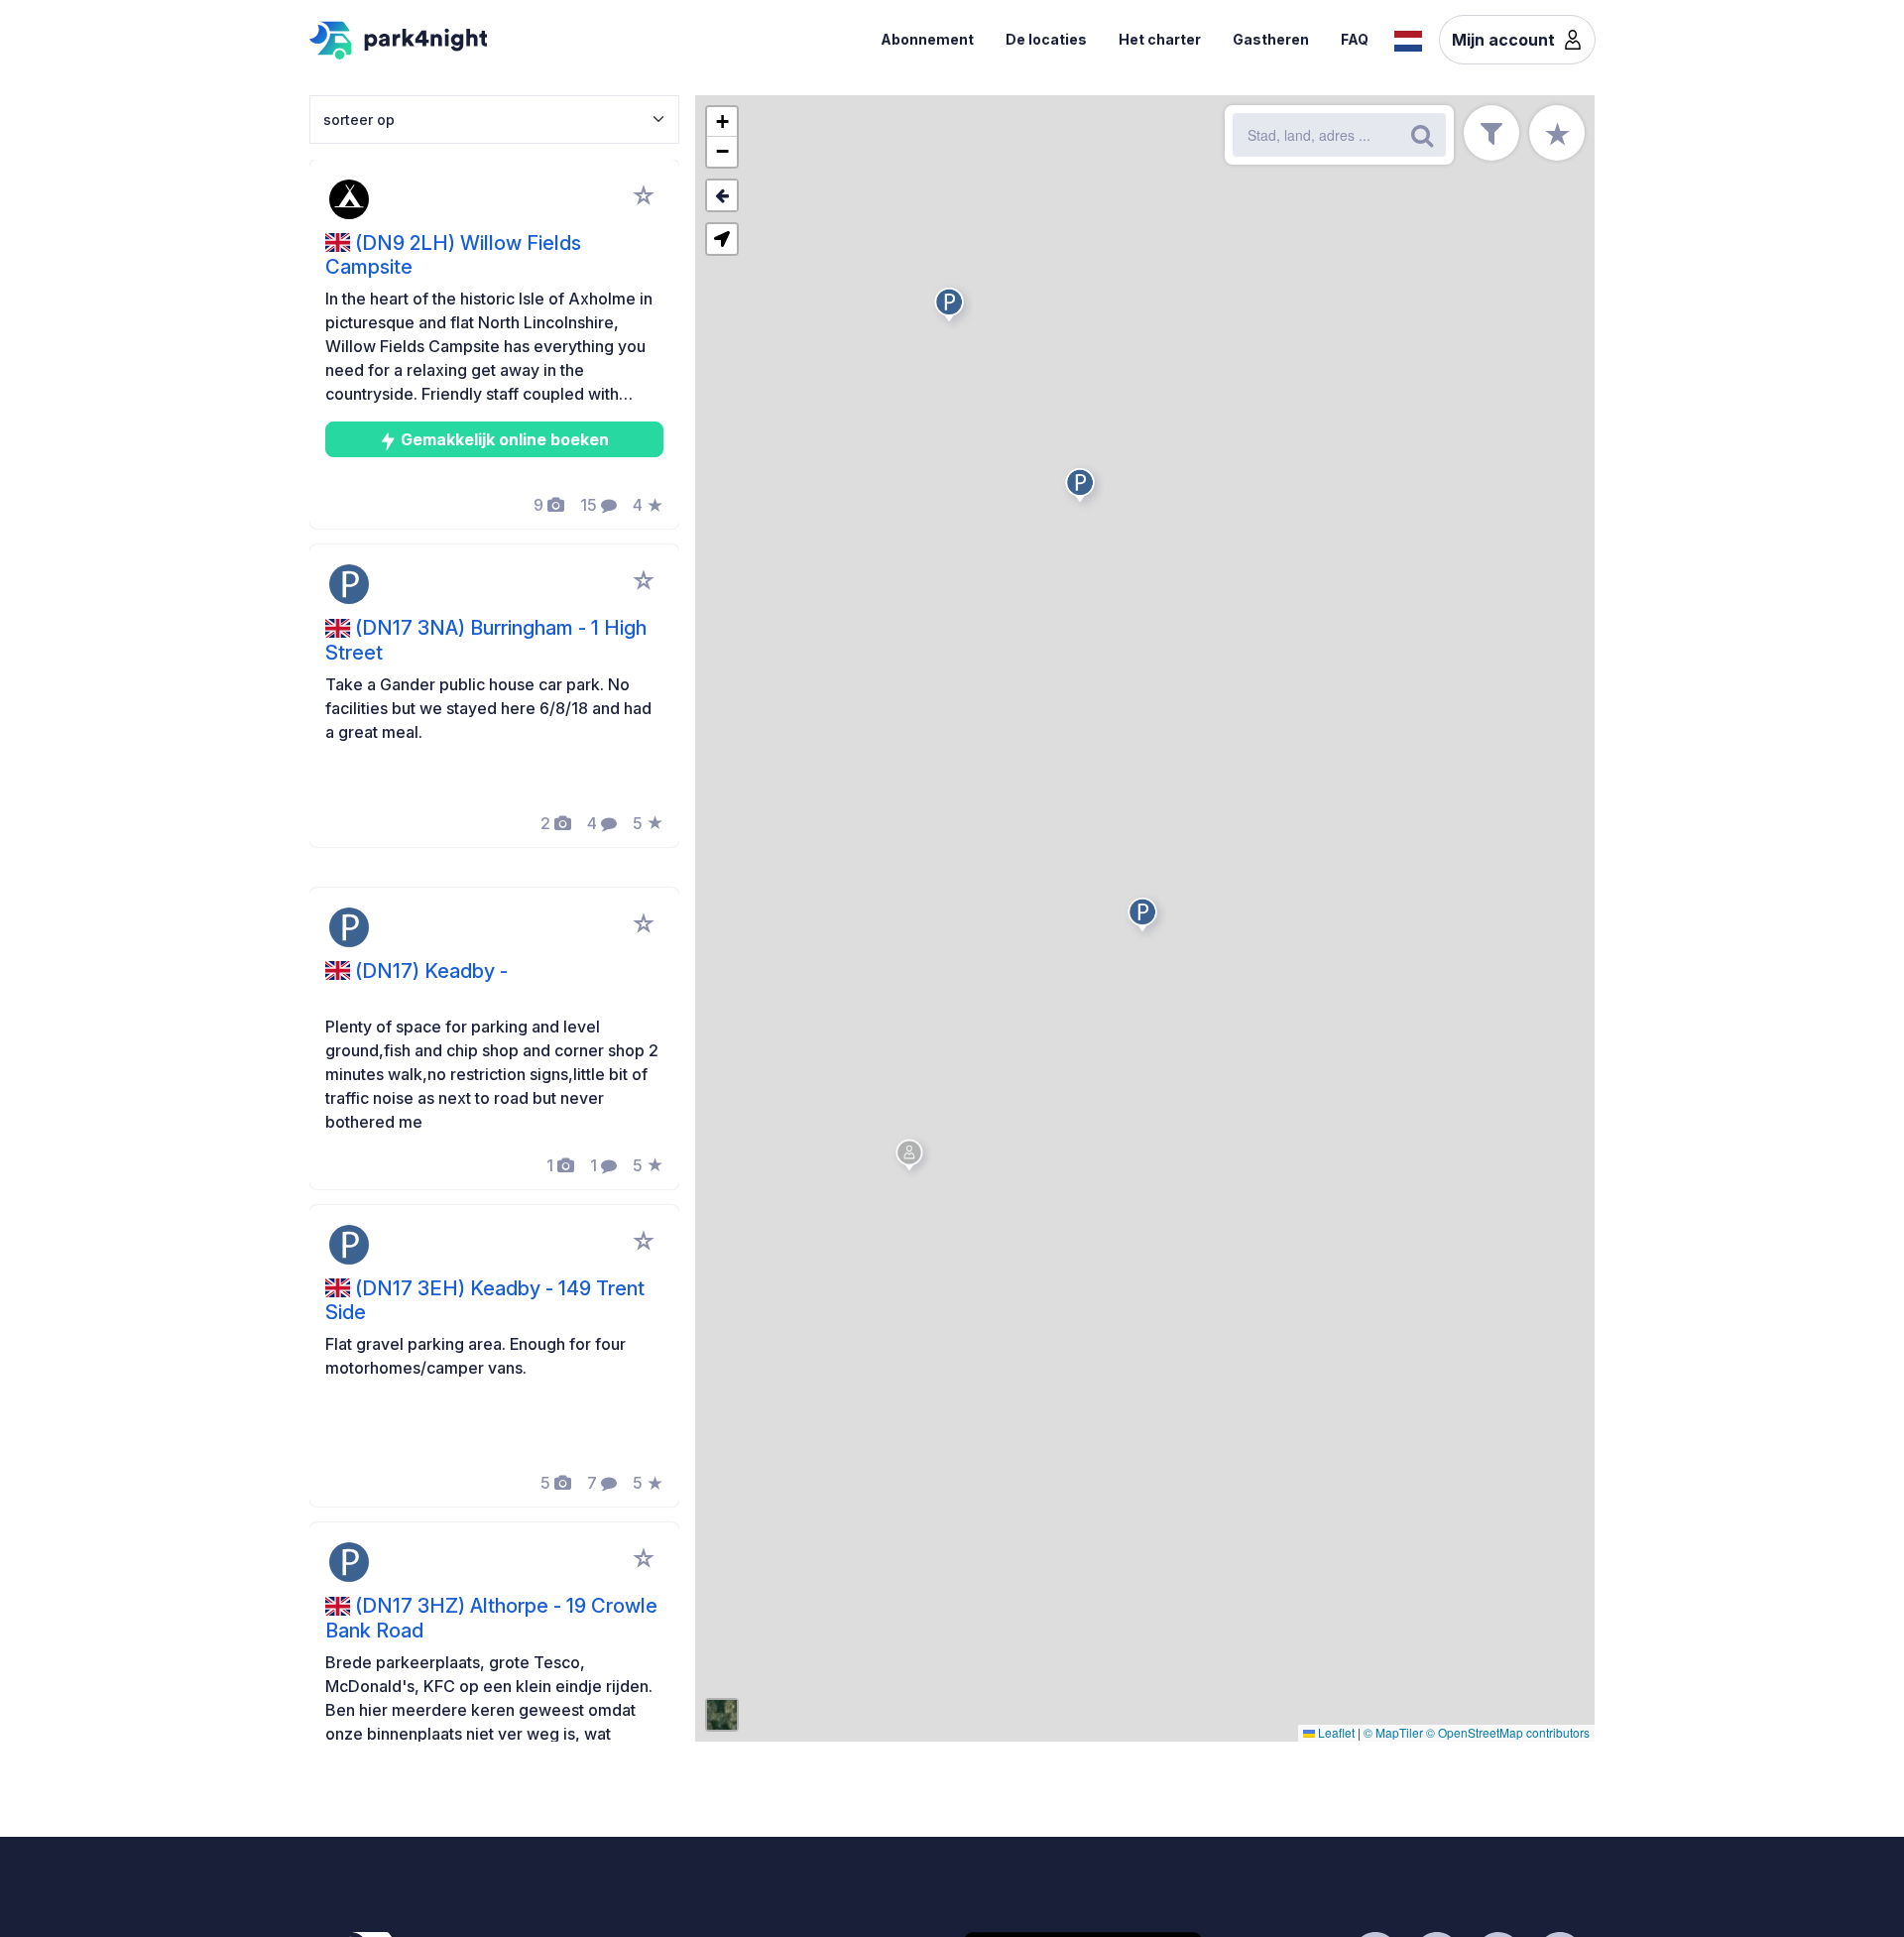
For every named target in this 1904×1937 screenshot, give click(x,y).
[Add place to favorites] (644, 195)
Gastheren (1271, 39)
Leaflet (1335, 1732)
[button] (1145, 918)
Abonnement (927, 39)
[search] (1422, 135)
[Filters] (1491, 133)
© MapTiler (1393, 1732)
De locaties (1046, 39)
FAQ (1355, 39)
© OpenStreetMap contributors (1508, 1732)
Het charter (1160, 39)
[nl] (1408, 39)
